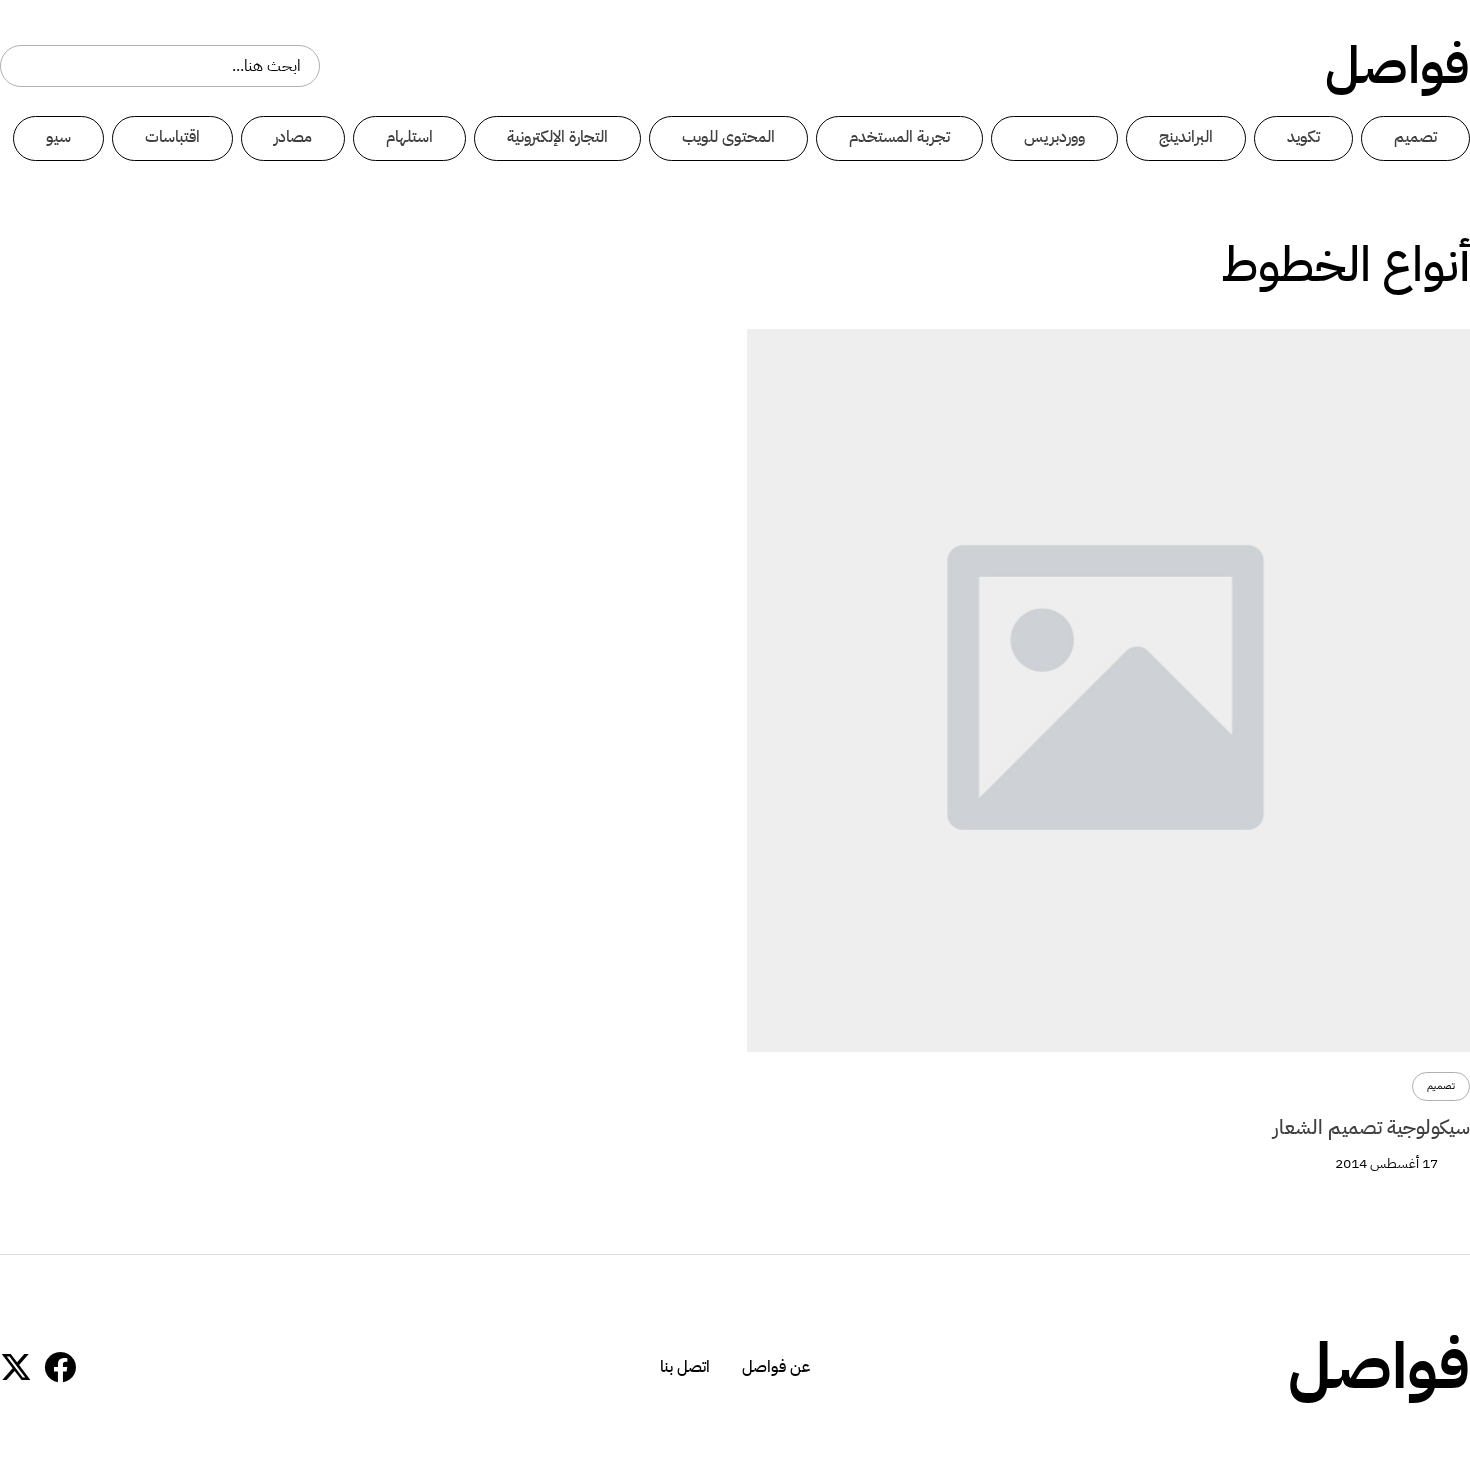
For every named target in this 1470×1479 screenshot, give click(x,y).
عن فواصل (776, 1367)
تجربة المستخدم (899, 137)
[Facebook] (60, 1367)
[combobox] (160, 66)
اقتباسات (172, 137)
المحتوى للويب (728, 137)
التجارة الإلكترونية (557, 137)
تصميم (1415, 137)
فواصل (1397, 66)
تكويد (1303, 137)
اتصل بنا (685, 1367)
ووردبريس (1054, 137)
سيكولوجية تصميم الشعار (1371, 1127)
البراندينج (1186, 137)
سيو (58, 137)
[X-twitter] (16, 1367)
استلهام (409, 137)
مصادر (293, 137)
